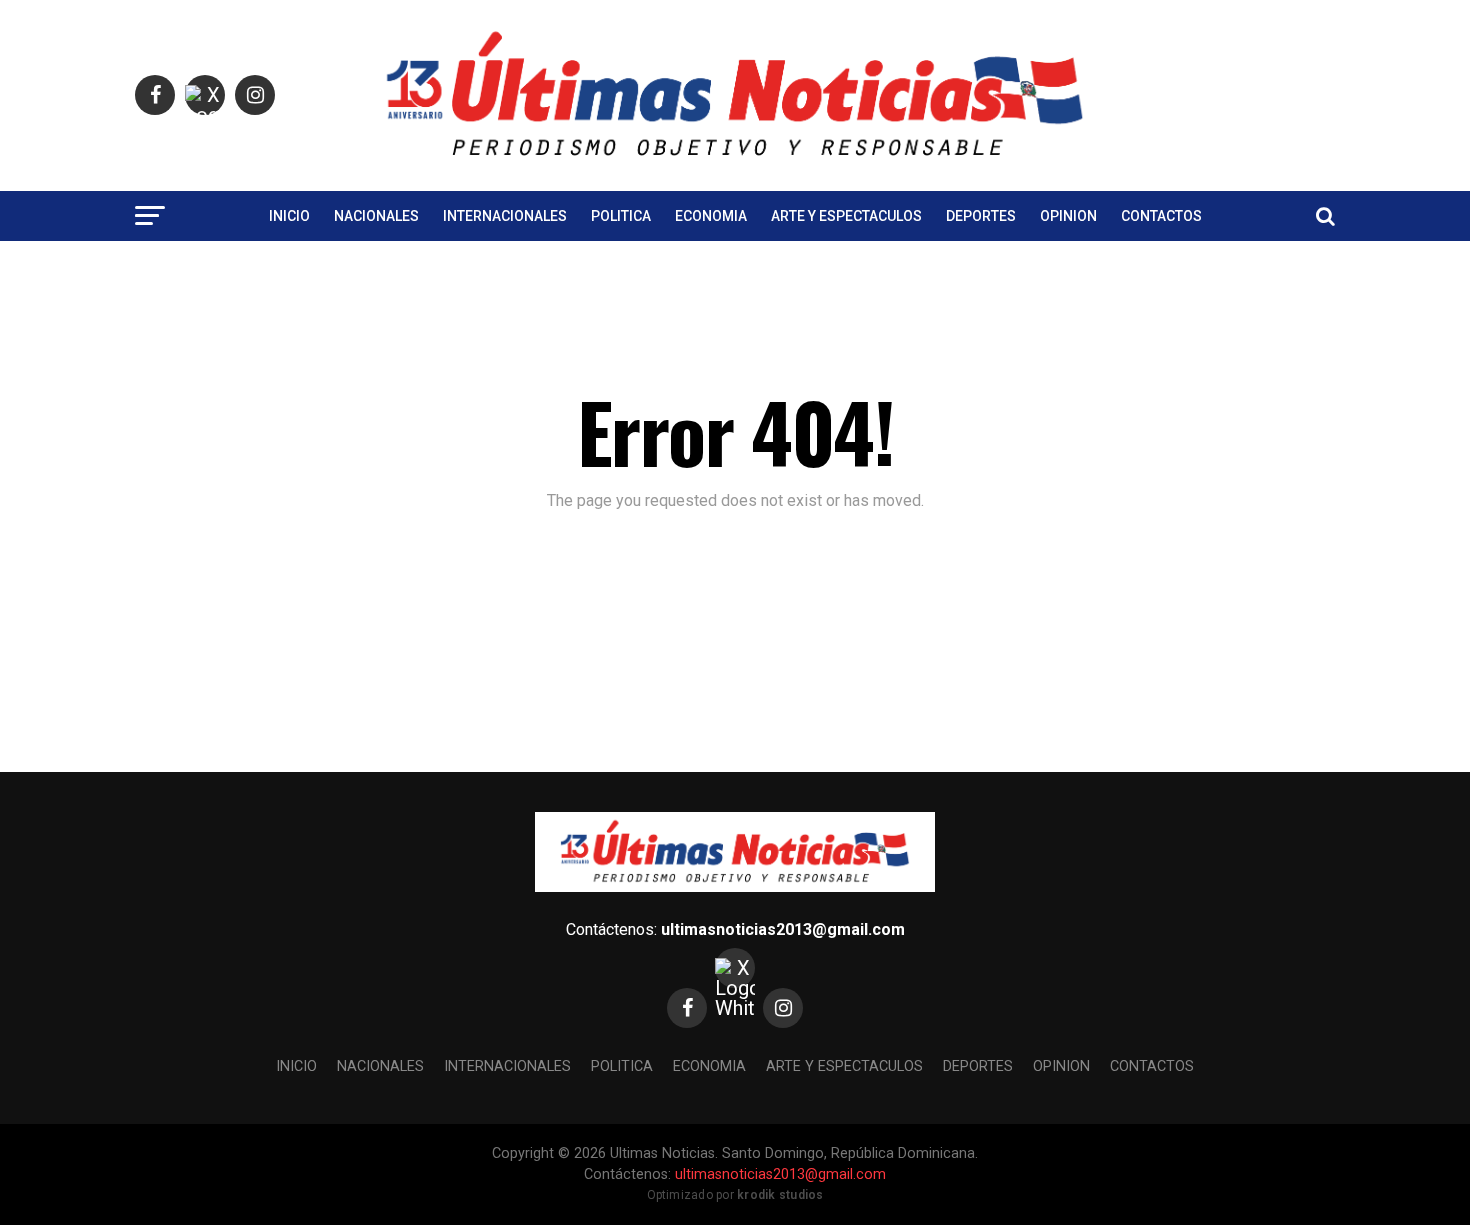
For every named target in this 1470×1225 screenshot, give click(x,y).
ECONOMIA (711, 216)
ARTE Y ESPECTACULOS (846, 216)
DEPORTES (981, 216)
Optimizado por (735, 1195)
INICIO (289, 216)
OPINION (1068, 216)
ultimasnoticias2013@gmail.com (783, 929)
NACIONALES (376, 216)
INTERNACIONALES (505, 216)
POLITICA (621, 216)
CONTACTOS (1161, 216)
